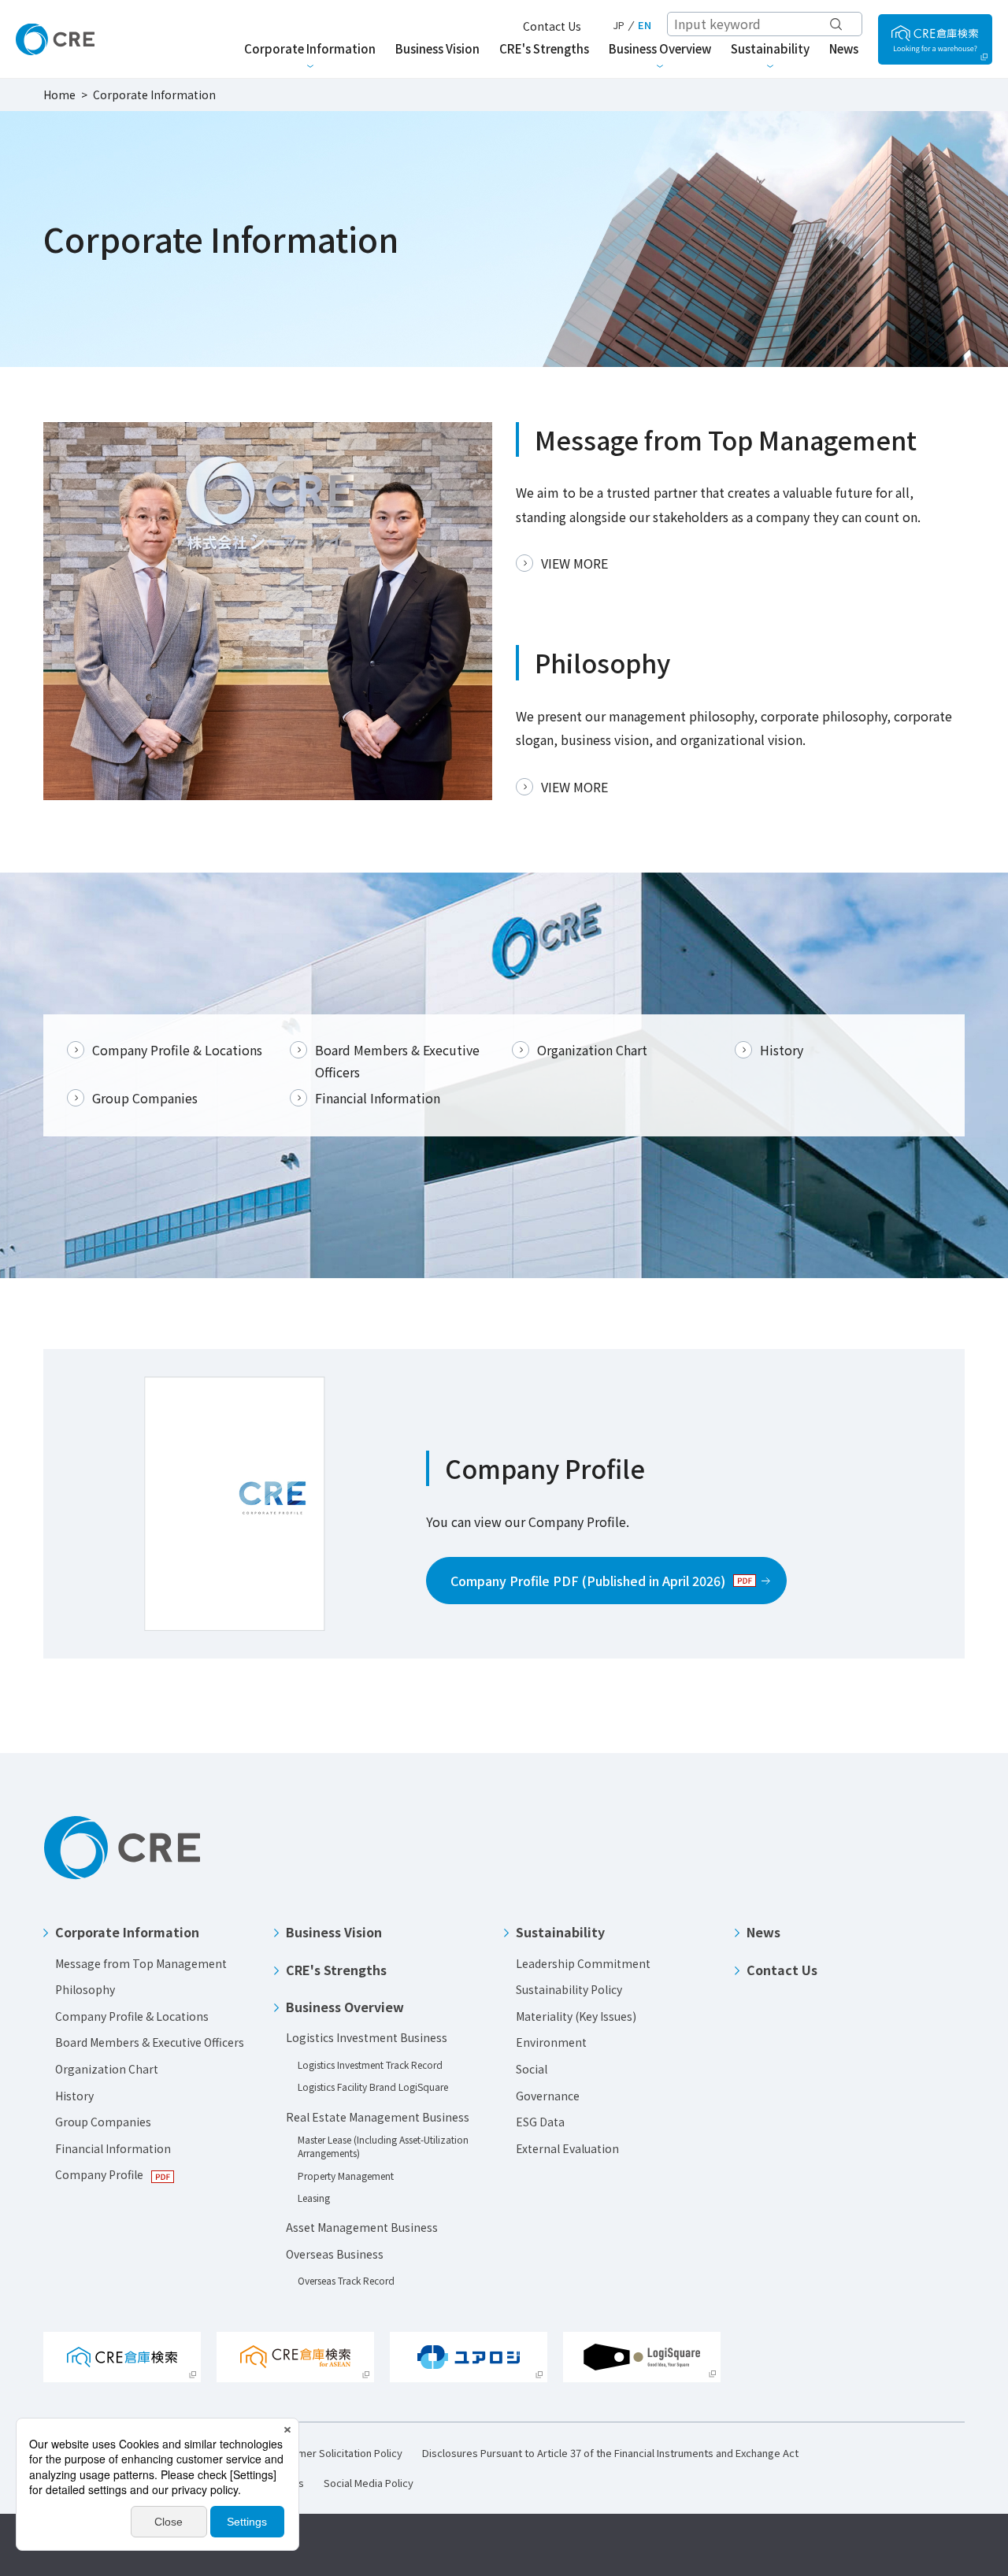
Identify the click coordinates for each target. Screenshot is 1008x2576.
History (782, 1050)
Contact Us (552, 26)
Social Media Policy (369, 2483)
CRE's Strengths (336, 1970)
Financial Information (378, 1098)
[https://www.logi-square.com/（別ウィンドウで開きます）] (935, 39)
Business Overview (345, 2007)
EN (645, 25)
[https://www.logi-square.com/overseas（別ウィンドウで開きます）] (295, 2357)
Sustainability (560, 1932)
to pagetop (961, 1840)
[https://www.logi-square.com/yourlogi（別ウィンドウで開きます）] (469, 2357)
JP (619, 25)
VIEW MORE (574, 563)
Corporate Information (127, 1932)
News (763, 1932)
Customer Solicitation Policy (336, 2453)
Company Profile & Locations (177, 1050)
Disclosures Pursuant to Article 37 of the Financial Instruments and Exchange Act (610, 2453)
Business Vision (334, 1932)
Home (59, 95)
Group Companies (145, 1098)
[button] (147, 1926)
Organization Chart (592, 1050)
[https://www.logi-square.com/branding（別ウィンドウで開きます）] (642, 2357)
